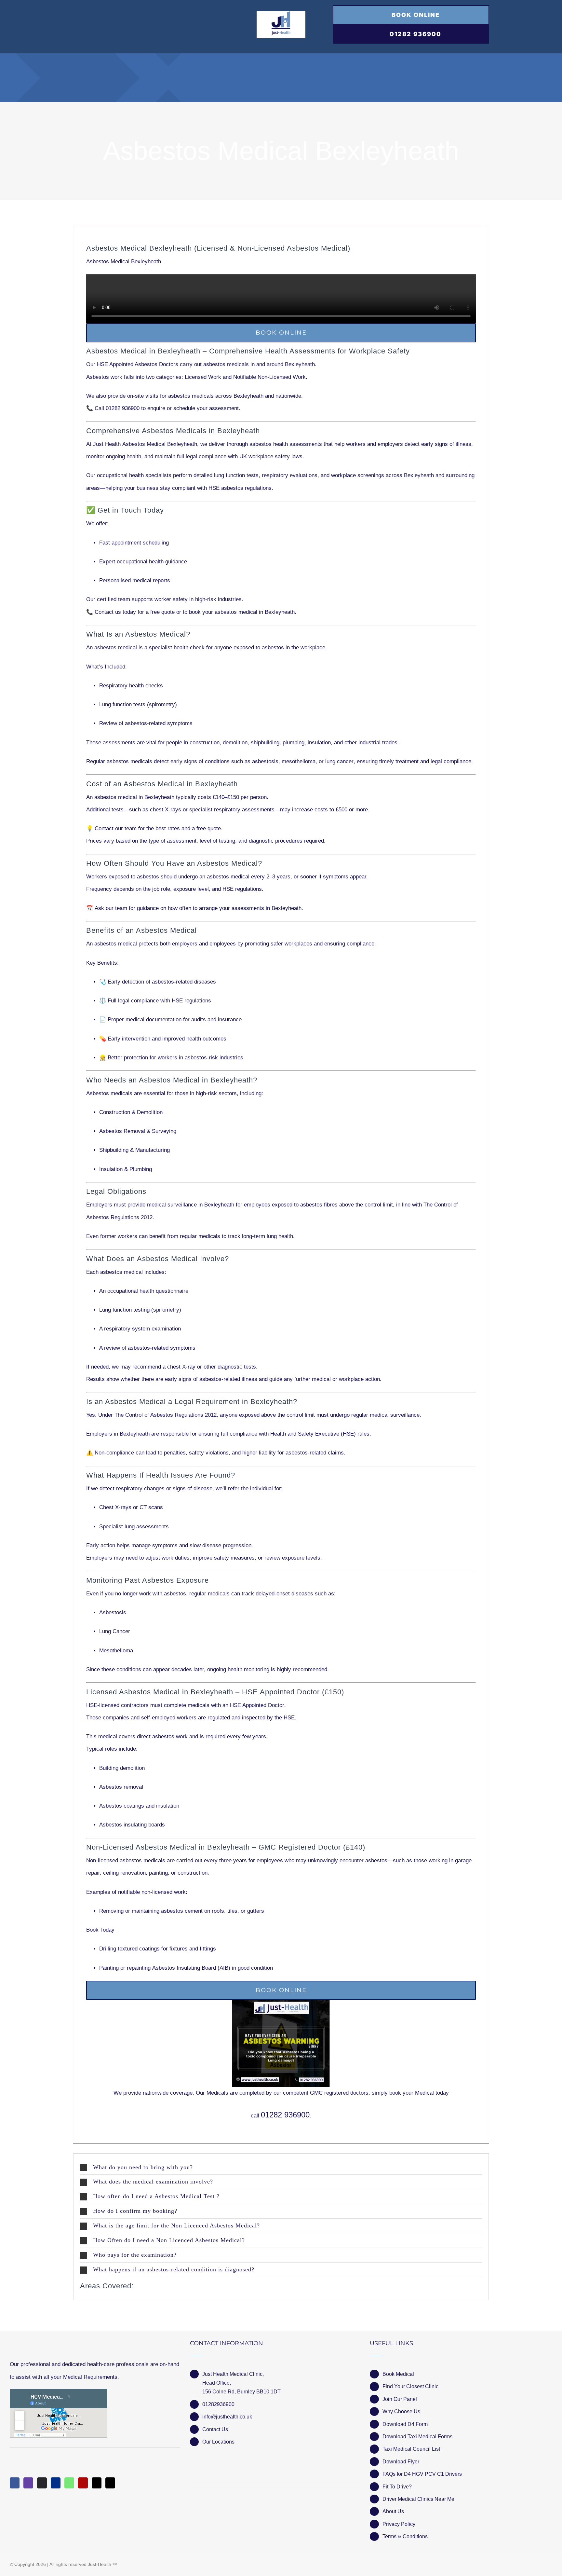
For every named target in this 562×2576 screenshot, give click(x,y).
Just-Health (100, 2564)
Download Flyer (401, 2462)
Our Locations (218, 2442)
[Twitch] (28, 2483)
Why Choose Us (401, 2411)
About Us (393, 2511)
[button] (281, 2168)
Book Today (100, 1930)
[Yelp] (83, 2483)
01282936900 (218, 2404)
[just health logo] (281, 14)
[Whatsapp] (69, 2483)
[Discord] (42, 2483)
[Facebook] (15, 2483)
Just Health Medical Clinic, (233, 2374)
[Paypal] (56, 2483)
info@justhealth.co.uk (227, 2417)
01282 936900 (285, 2115)
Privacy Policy (399, 2524)
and (245, 377)
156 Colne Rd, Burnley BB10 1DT (241, 2392)
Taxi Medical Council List (411, 2449)
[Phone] (110, 2483)
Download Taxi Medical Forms (417, 2437)
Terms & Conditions (405, 2536)
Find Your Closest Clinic (410, 2386)
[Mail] (97, 2483)
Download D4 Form (405, 2424)
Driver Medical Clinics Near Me (418, 2499)
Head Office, (217, 2383)
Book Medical (398, 2374)
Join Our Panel (400, 2399)
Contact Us (215, 2429)
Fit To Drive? (397, 2487)
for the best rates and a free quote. (159, 828)
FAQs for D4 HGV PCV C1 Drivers (422, 2474)
